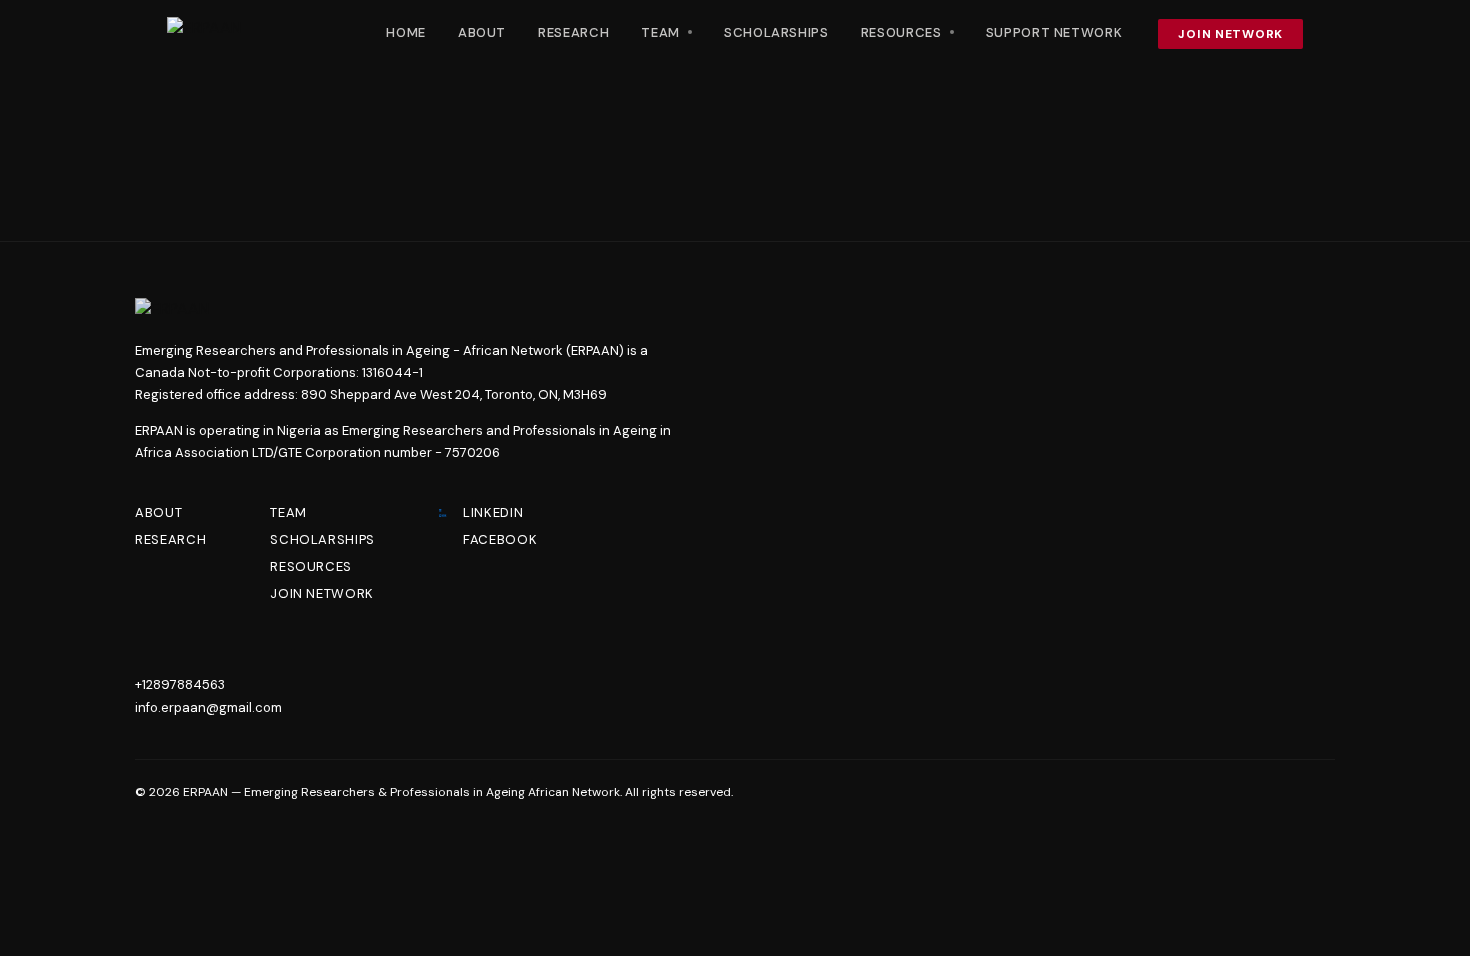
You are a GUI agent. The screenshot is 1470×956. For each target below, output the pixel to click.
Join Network (1230, 34)
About (482, 32)
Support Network (1054, 32)
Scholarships (776, 32)
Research (573, 32)
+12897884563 (180, 684)
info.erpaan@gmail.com (208, 707)
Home (406, 32)
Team (288, 512)
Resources (311, 566)
